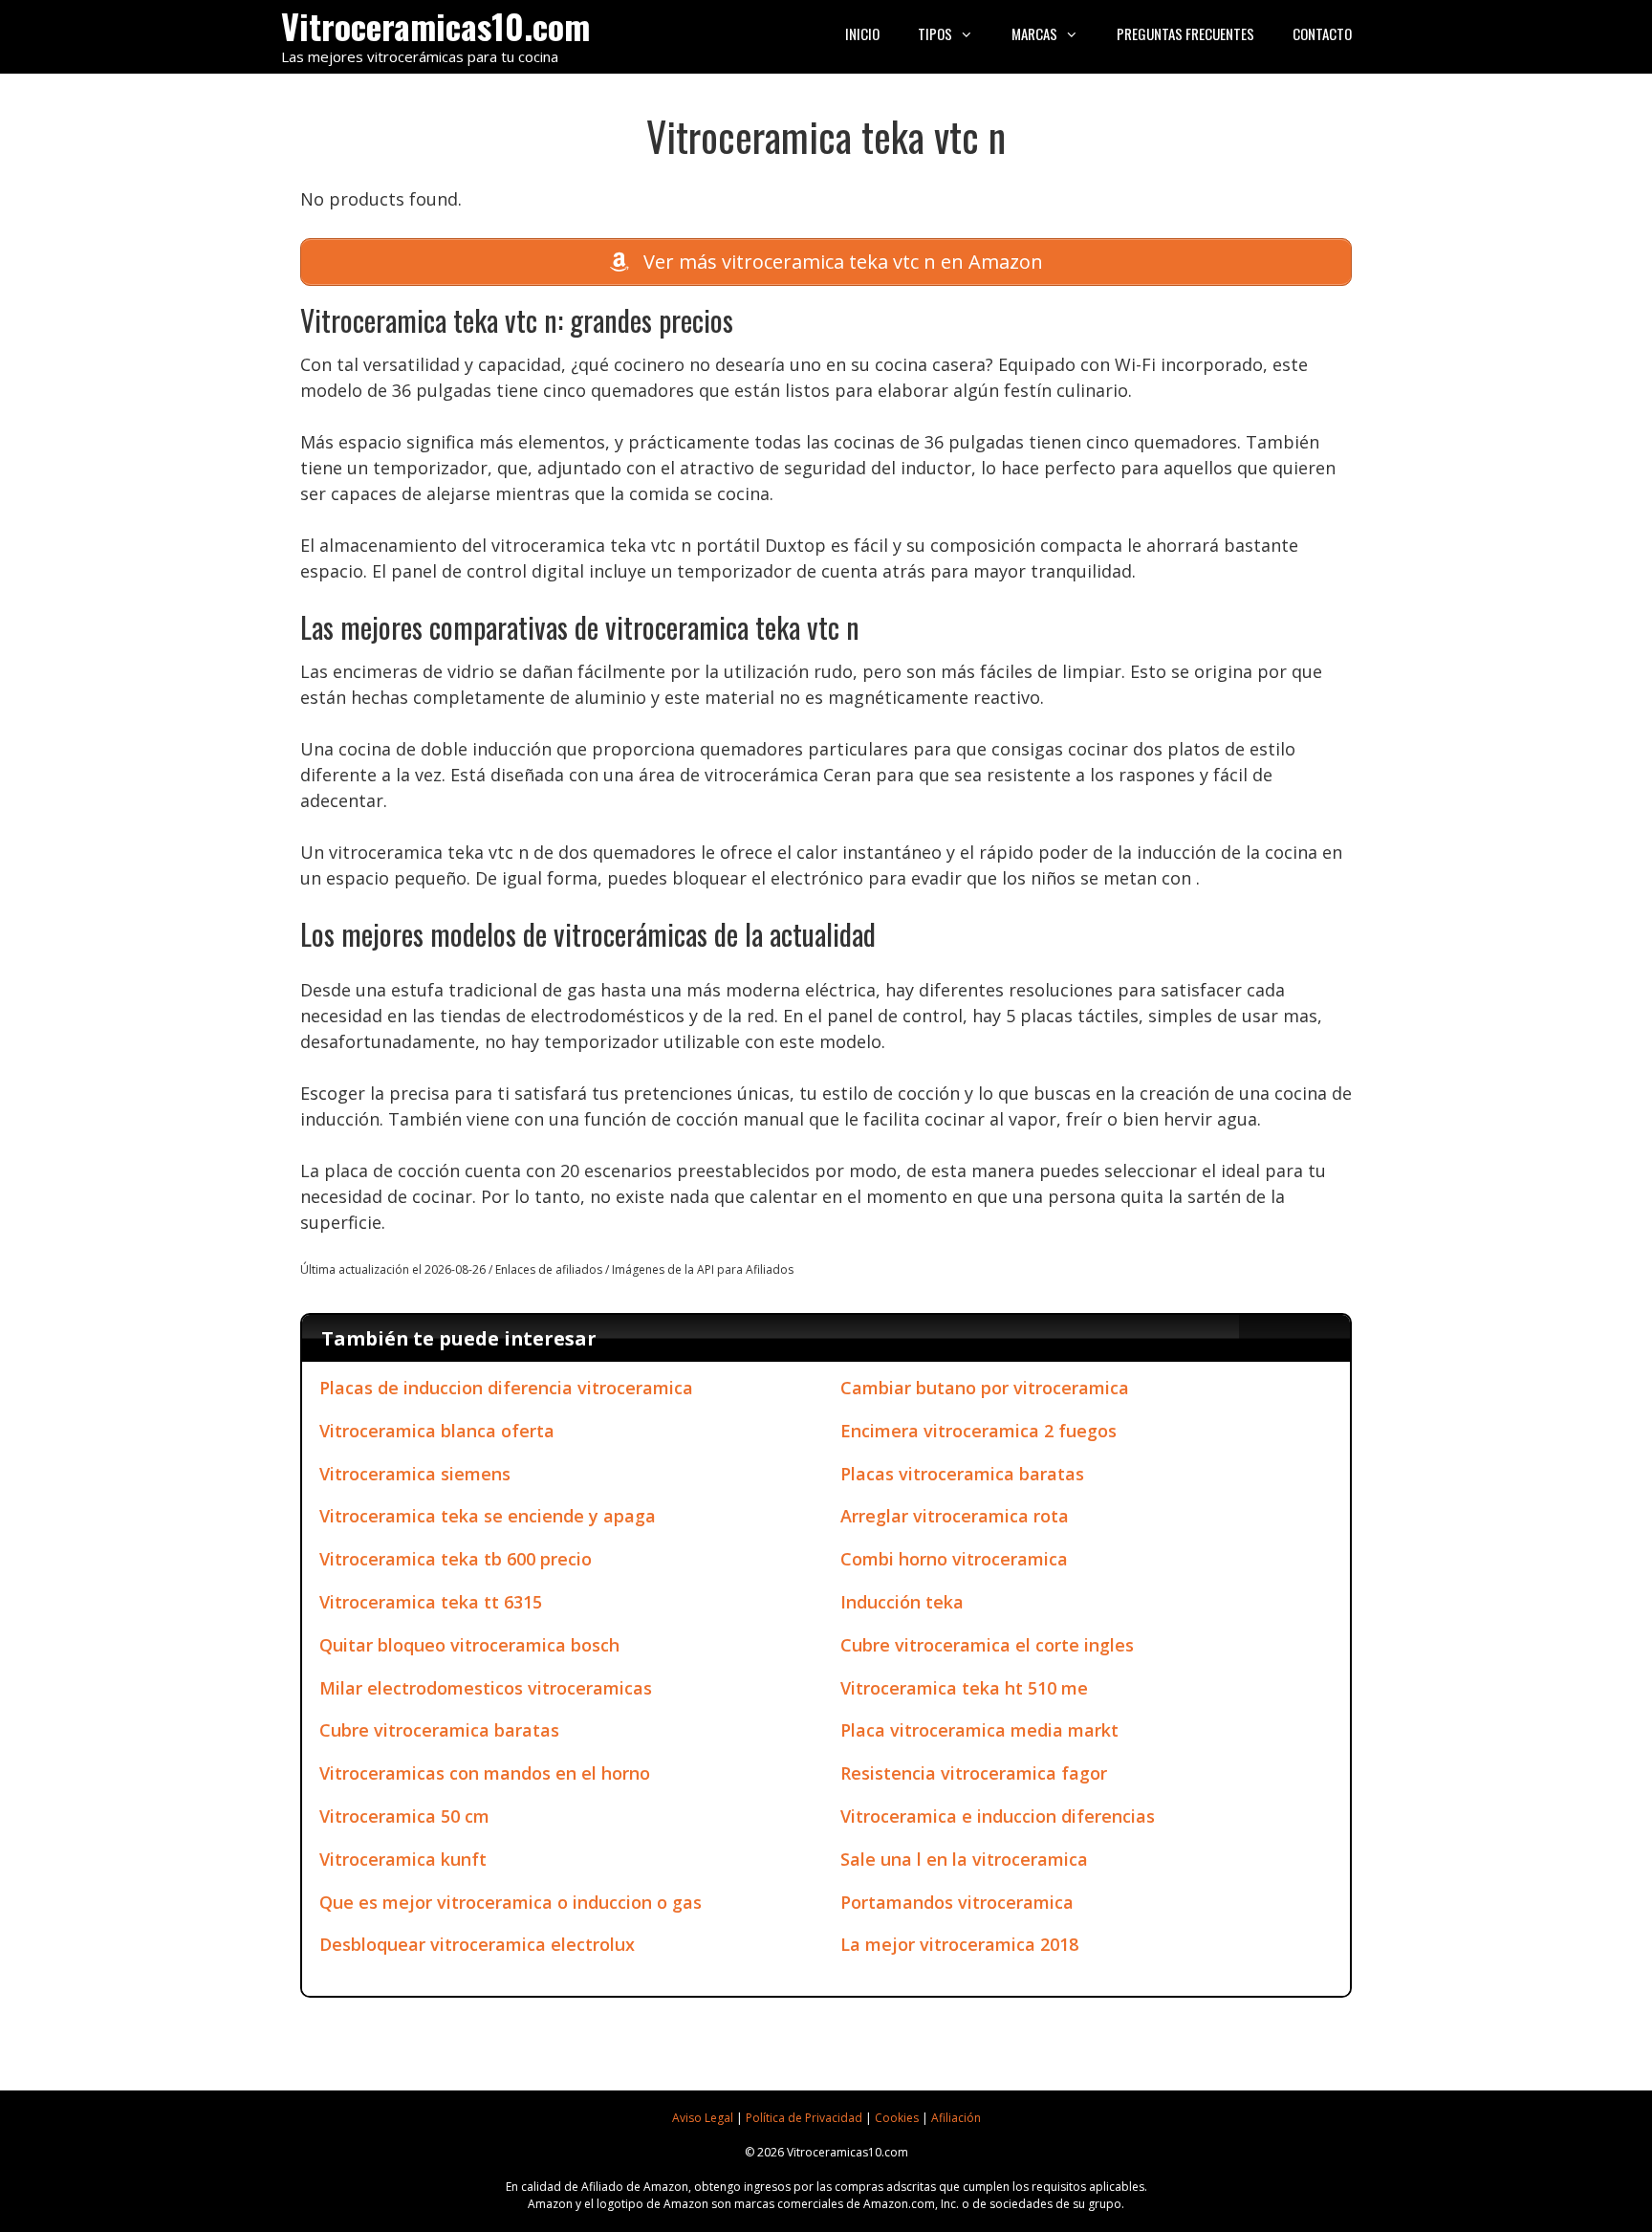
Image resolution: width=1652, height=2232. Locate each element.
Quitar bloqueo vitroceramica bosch (469, 1645)
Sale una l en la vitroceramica (964, 1859)
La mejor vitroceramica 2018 (959, 1944)
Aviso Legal (703, 2118)
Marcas (1034, 33)
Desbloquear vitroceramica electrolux (477, 1944)
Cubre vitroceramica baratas (439, 1730)
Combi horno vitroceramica (954, 1559)
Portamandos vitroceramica (957, 1902)
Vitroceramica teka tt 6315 (431, 1602)
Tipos (935, 33)
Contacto (1322, 33)
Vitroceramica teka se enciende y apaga (488, 1516)
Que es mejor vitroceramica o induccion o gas (511, 1902)
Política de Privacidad (804, 2118)
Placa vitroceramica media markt (979, 1730)
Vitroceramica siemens (415, 1474)
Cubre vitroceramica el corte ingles (987, 1645)
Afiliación (956, 2118)
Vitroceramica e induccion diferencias (998, 1816)
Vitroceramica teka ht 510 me (964, 1688)
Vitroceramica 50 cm (404, 1816)
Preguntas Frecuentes (1185, 33)
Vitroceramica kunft (403, 1859)
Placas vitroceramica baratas (962, 1474)
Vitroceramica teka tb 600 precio (456, 1559)
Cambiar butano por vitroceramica (985, 1388)
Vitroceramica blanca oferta (437, 1431)
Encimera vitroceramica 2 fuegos (978, 1431)
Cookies (897, 2118)
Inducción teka (902, 1602)
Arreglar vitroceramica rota (955, 1516)
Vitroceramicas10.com (435, 25)
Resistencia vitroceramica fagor (974, 1773)
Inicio (862, 33)
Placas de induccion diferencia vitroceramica (506, 1388)
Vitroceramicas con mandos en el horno (485, 1773)
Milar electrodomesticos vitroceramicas (486, 1688)
